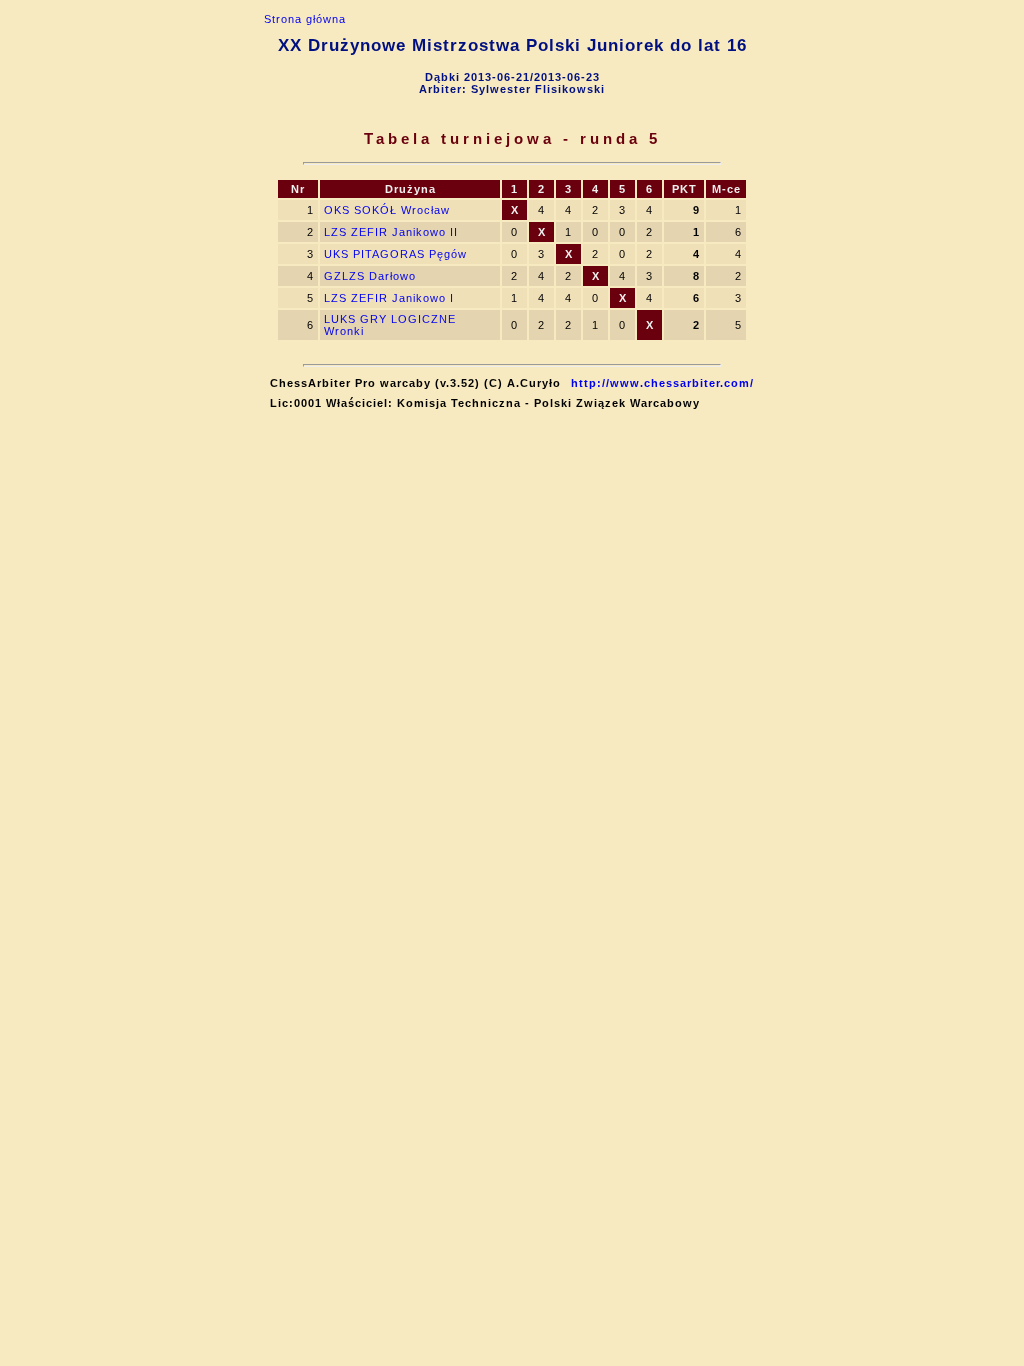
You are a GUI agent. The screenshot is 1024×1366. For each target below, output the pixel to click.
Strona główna (305, 19)
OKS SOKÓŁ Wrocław (387, 210)
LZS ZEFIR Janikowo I (389, 298)
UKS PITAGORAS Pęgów (395, 254)
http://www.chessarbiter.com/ (662, 383)
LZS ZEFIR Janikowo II (391, 232)
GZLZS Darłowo (370, 276)
